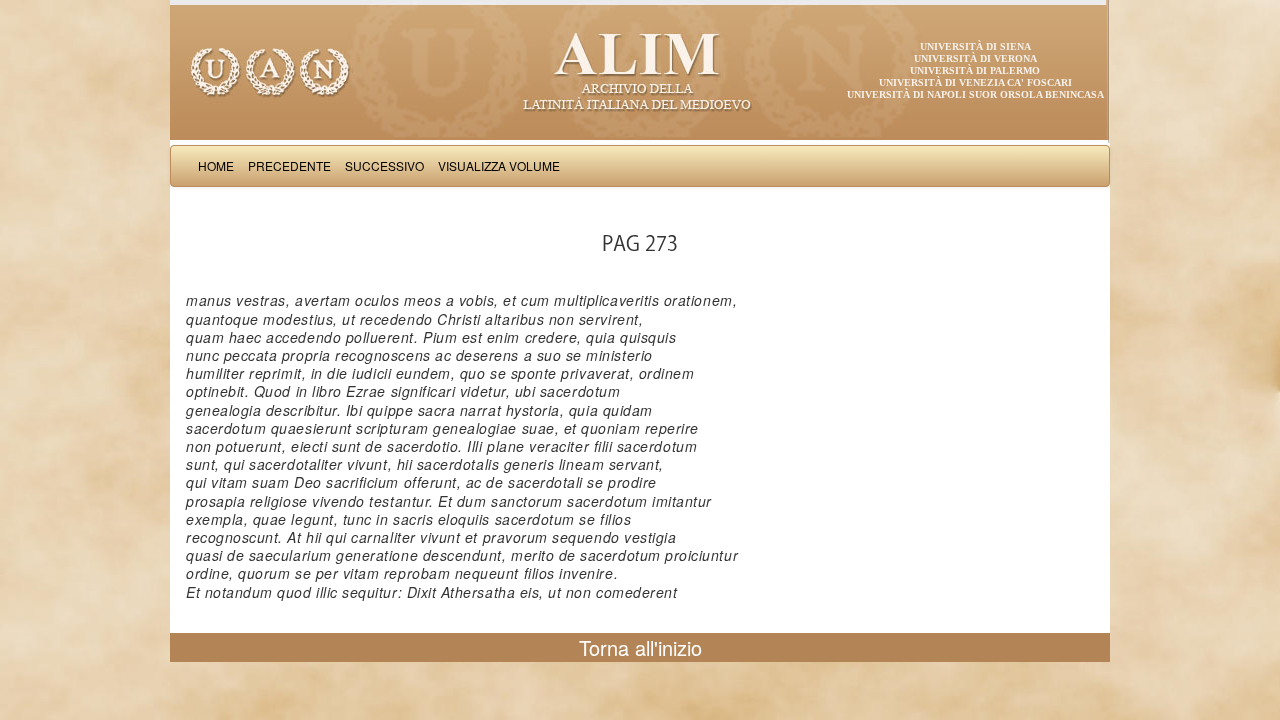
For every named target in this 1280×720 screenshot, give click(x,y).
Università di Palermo (975, 70)
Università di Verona (975, 58)
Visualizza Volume (499, 165)
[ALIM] (640, 70)
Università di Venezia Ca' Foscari (975, 82)
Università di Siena (975, 46)
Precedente (289, 165)
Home (216, 165)
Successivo (384, 165)
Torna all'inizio (640, 647)
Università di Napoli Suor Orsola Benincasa (975, 94)
